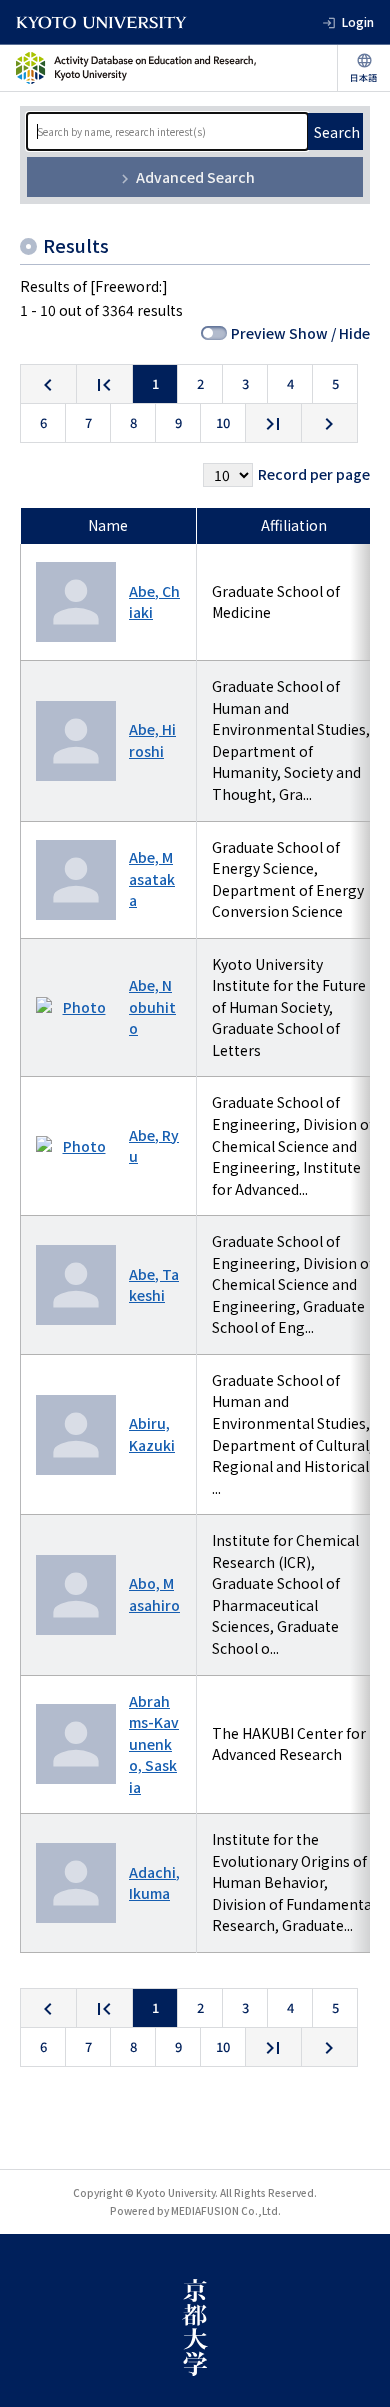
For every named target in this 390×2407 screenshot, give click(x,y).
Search (337, 132)
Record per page (314, 474)
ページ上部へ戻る (356, 2373)
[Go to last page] (273, 423)
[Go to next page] (329, 423)
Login (358, 21)
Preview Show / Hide (300, 333)
